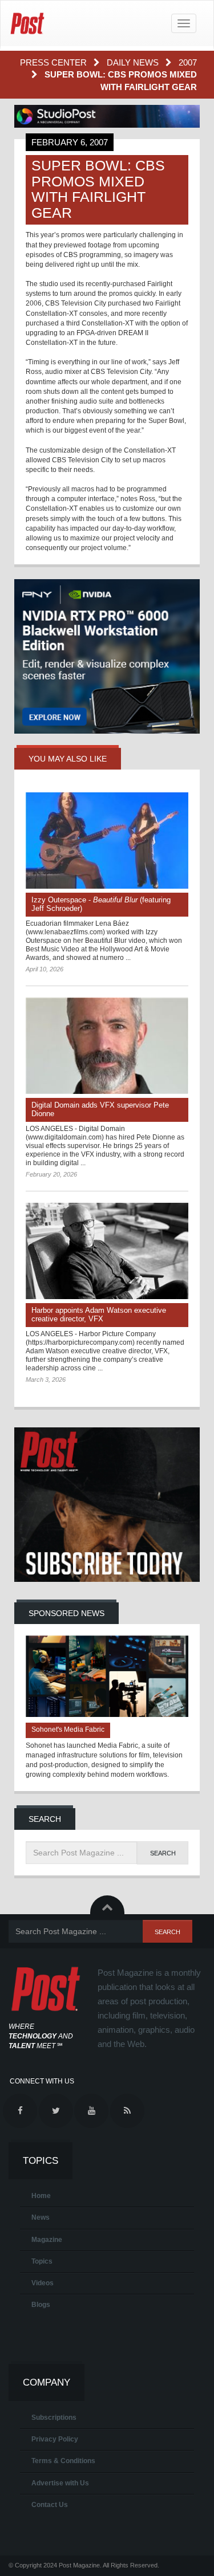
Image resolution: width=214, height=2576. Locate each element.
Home (41, 2196)
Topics (42, 2261)
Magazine (47, 2240)
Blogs (41, 2305)
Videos (43, 2283)
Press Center (54, 62)
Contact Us (50, 2505)
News (41, 2217)
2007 (188, 62)
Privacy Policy (55, 2439)
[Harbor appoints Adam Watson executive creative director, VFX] (107, 1251)
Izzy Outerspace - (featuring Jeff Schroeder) (101, 904)
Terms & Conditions (63, 2461)
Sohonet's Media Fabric (68, 1729)
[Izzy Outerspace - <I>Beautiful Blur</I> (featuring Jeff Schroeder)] (107, 841)
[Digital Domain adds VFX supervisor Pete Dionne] (107, 1046)
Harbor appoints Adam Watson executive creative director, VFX (99, 1315)
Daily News (134, 62)
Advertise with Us (60, 2483)
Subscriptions (54, 2418)
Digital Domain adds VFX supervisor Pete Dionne (100, 1109)
